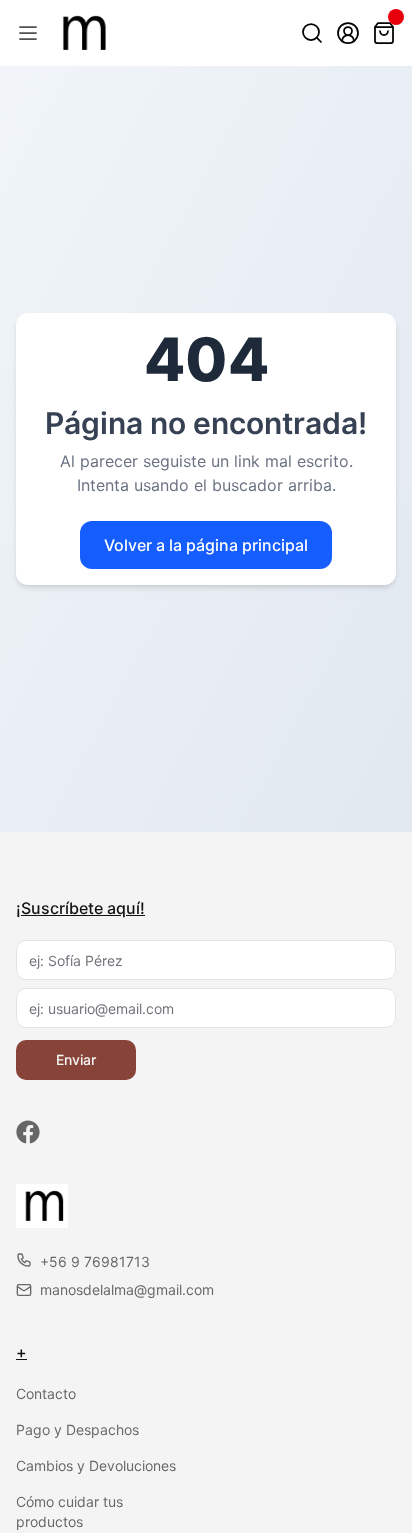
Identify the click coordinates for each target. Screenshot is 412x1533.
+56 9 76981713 (95, 1261)
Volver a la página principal (206, 545)
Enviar (76, 1059)
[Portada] (81, 33)
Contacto (46, 1393)
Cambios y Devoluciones (96, 1465)
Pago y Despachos (77, 1429)
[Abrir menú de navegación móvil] (28, 33)
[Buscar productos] (312, 33)
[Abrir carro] (384, 33)
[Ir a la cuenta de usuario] (348, 33)
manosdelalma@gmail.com (127, 1289)
